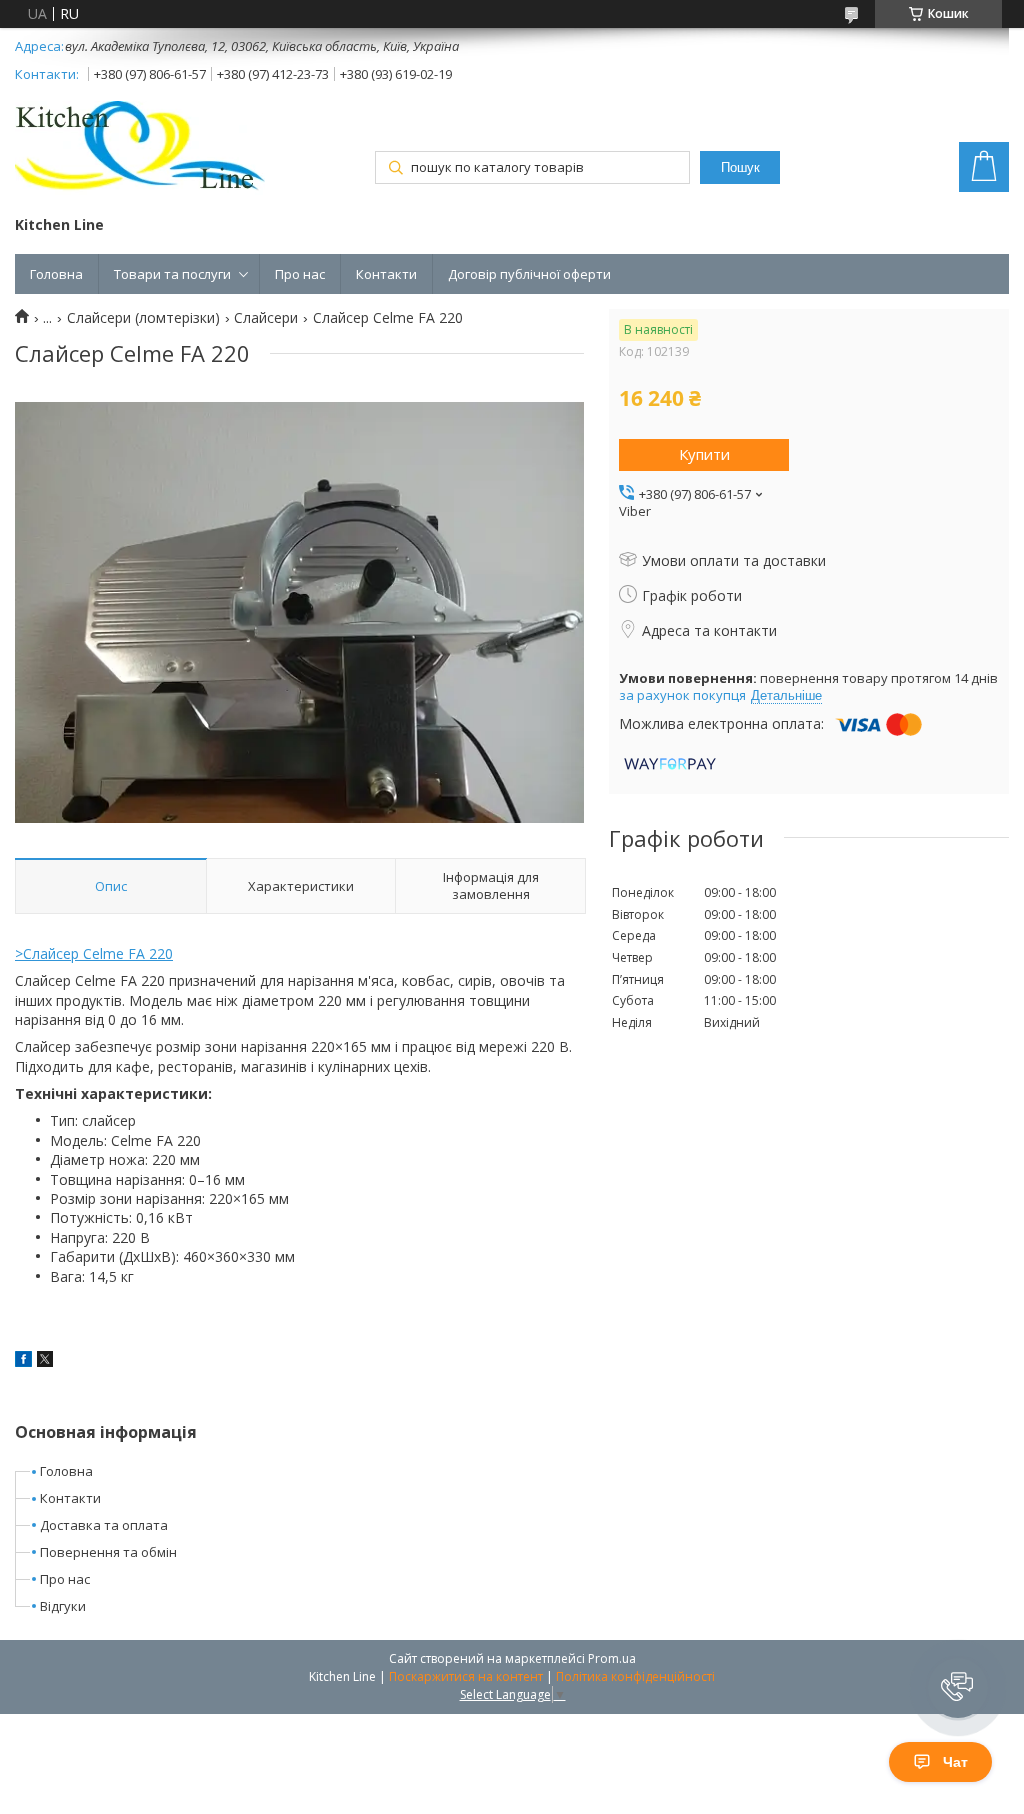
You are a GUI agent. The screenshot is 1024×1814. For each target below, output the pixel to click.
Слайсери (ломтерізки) (143, 318)
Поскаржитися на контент (466, 1676)
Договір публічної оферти (529, 274)
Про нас (300, 274)
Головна (56, 274)
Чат (955, 1762)
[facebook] (23, 1361)
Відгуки (63, 1606)
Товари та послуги (172, 274)
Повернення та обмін (108, 1552)
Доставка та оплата (104, 1525)
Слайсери (266, 318)
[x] (45, 1361)
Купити (704, 454)
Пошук (740, 167)
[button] (958, 1688)
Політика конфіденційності (635, 1676)
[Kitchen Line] (140, 150)
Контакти (386, 274)
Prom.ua (612, 1658)
